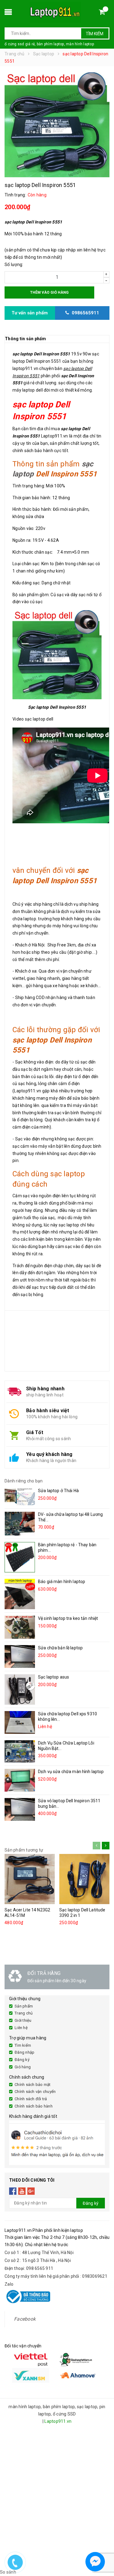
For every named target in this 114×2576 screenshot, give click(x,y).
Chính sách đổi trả (31, 2099)
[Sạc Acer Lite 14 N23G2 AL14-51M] (30, 1879)
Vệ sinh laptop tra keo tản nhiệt (68, 1618)
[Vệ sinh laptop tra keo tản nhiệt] (20, 1627)
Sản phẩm (24, 2006)
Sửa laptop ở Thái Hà (58, 1491)
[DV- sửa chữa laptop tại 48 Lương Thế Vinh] (20, 1524)
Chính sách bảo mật (33, 2085)
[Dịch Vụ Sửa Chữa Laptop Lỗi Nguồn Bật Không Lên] (20, 1751)
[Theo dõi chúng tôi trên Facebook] (13, 2191)
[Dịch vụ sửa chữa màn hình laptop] (20, 1780)
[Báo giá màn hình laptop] (20, 1594)
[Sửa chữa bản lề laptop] (20, 1656)
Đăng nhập (24, 2052)
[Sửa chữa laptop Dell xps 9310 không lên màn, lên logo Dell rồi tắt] (20, 1722)
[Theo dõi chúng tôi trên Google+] (31, 2191)
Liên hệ (21, 2028)
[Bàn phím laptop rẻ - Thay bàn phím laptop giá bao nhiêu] (20, 1557)
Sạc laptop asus (54, 1677)
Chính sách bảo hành (34, 2106)
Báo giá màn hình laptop (62, 1582)
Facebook (25, 2319)
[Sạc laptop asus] (20, 1689)
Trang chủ (24, 2013)
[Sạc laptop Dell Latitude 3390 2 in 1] (84, 1879)
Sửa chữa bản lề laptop (60, 1648)
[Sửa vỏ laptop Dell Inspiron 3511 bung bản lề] (20, 1809)
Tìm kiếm (95, 34)
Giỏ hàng (23, 2067)
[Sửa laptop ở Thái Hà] (20, 1496)
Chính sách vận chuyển (35, 2092)
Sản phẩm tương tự (24, 1850)
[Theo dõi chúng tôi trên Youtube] (22, 2191)
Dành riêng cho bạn (24, 1481)
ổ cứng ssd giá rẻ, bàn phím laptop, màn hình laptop (49, 44)
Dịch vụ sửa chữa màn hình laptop (71, 1772)
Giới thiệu (23, 2020)
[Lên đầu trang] (104, 2546)
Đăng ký (22, 2060)
